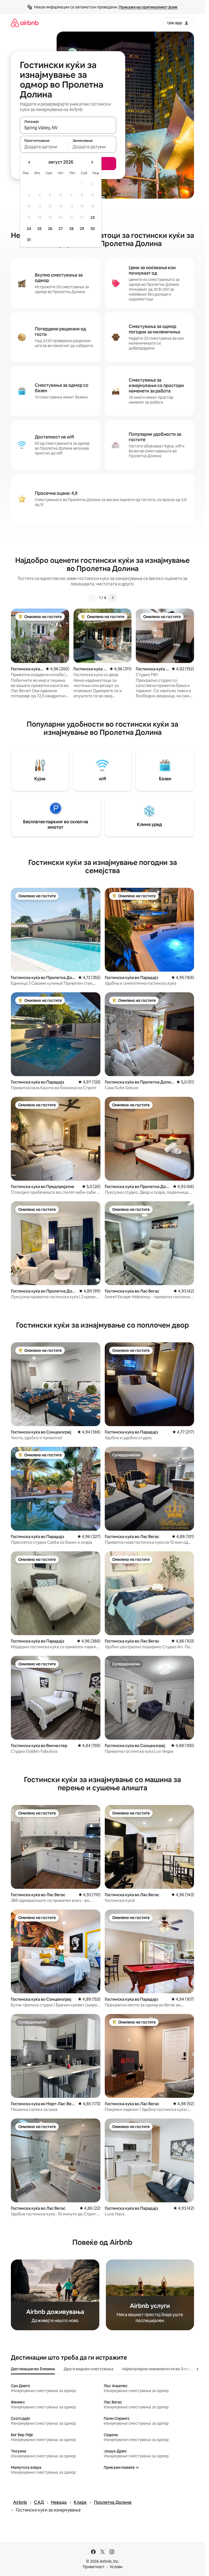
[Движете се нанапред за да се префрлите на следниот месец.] (92, 162)
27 (61, 229)
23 (93, 217)
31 (29, 240)
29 (82, 229)
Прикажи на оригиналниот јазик (148, 7)
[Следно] (113, 598)
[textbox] (44, 147)
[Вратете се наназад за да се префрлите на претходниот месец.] (29, 162)
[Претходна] (93, 598)
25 (39, 229)
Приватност (94, 2567)
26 (50, 229)
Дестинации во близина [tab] (33, 2369)
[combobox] (68, 128)
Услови (116, 2567)
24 (29, 229)
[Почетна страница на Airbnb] (25, 23)
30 (93, 229)
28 (71, 229)
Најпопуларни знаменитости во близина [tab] (159, 2369)
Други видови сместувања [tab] (89, 2369)
